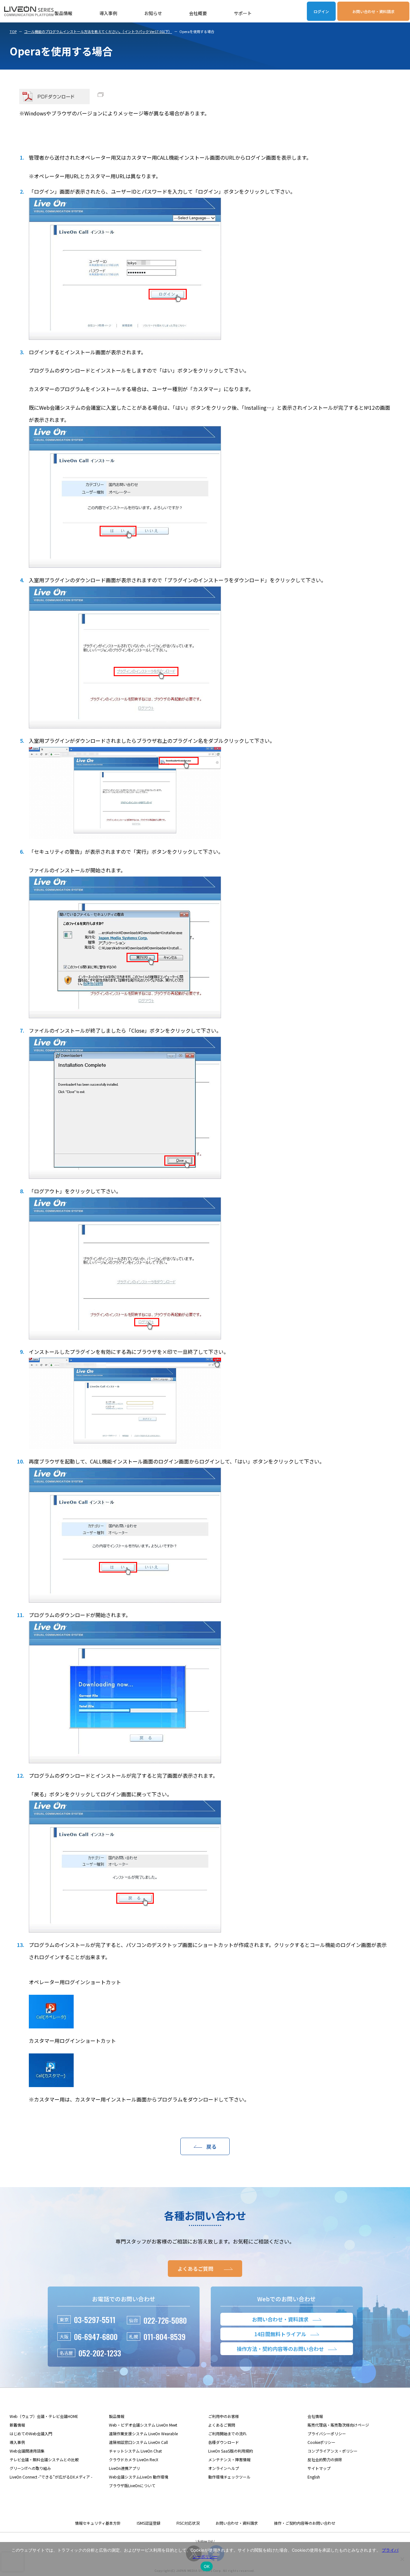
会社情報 (315, 2416)
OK (207, 2566)
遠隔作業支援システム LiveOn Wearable (143, 2433)
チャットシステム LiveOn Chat (135, 2451)
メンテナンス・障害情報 (229, 2459)
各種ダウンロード (224, 2442)
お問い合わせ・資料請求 (373, 11)
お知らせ (153, 13)
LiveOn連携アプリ (124, 2468)
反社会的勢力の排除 (325, 2459)
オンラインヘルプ (224, 2468)
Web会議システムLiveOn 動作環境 (139, 2477)
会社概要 (198, 13)
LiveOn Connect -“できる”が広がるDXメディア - (51, 2477)
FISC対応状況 (188, 2523)
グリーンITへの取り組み (30, 2468)
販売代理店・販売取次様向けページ (338, 2425)
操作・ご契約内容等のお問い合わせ (305, 2523)
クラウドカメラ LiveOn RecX (134, 2459)
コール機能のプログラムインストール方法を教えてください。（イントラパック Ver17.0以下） (98, 31)
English (314, 2477)
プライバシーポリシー (327, 2433)
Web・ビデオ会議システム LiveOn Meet (143, 2425)
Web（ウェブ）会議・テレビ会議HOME (44, 2416)
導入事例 (108, 13)
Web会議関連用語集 (27, 2451)
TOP (13, 31)
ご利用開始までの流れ (227, 2433)
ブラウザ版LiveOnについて (132, 2485)
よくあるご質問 (222, 2425)
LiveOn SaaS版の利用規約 (231, 2451)
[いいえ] (402, 2559)
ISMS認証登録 (149, 2523)
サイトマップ (319, 2468)
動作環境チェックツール (229, 2477)
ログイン (321, 11)
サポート (243, 13)
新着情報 (17, 2425)
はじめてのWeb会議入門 (31, 2433)
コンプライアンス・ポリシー (332, 2451)
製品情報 (63, 13)
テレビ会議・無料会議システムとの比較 (44, 2459)
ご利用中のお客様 (224, 2416)
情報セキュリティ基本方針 (98, 2523)
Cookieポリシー (321, 2442)
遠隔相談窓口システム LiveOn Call (138, 2442)
